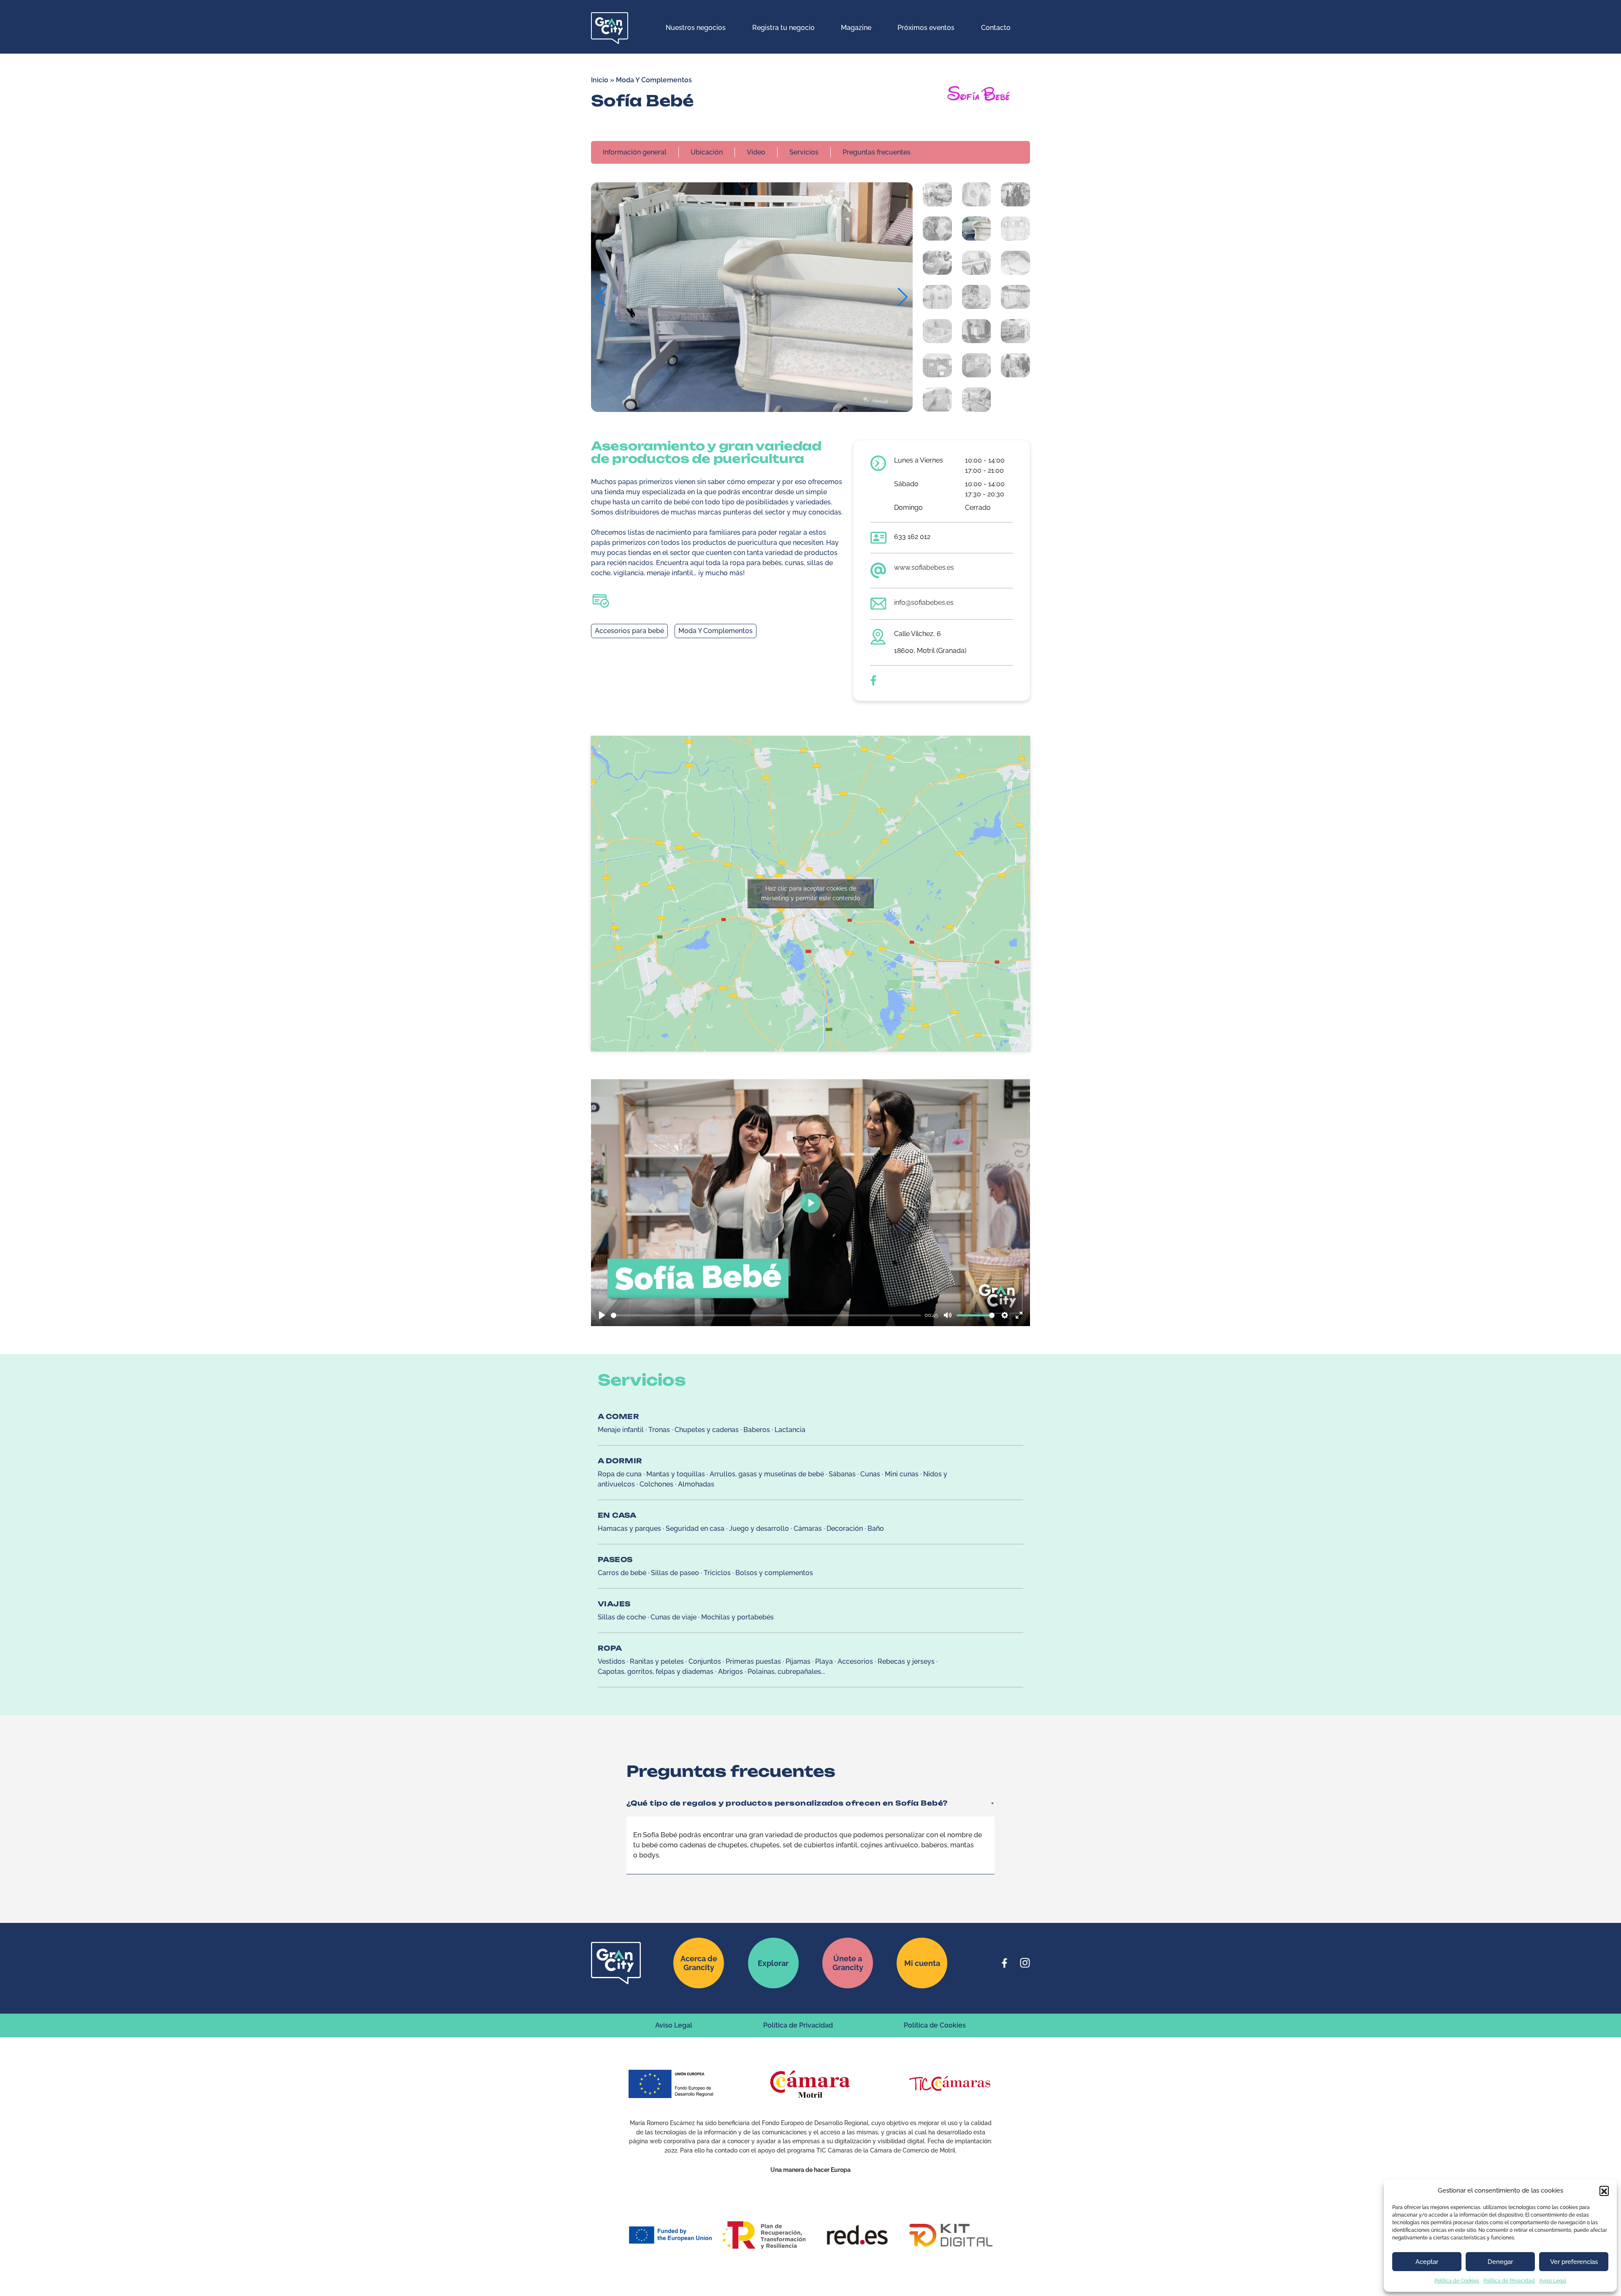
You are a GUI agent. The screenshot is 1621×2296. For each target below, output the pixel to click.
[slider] (766, 1315)
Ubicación (707, 152)
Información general (635, 152)
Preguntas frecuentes (877, 152)
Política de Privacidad (1509, 2281)
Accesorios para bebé (629, 631)
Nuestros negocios (696, 28)
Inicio (600, 80)
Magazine (856, 28)
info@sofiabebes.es (924, 602)
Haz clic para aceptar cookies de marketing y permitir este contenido (810, 893)
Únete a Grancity (848, 1963)
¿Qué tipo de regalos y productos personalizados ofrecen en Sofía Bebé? (787, 1803)
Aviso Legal (1553, 2281)
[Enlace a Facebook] (1005, 1963)
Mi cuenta (922, 1963)
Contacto (996, 28)
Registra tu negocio (783, 28)
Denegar (1500, 2262)
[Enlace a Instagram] (1025, 1963)
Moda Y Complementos (654, 80)
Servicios (804, 152)
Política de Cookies (1457, 2281)
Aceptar (1427, 2262)
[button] (1604, 2190)
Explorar (773, 1963)
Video (756, 152)
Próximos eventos (926, 28)
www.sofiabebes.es (924, 567)
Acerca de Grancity (699, 1963)
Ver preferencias (1574, 2262)
